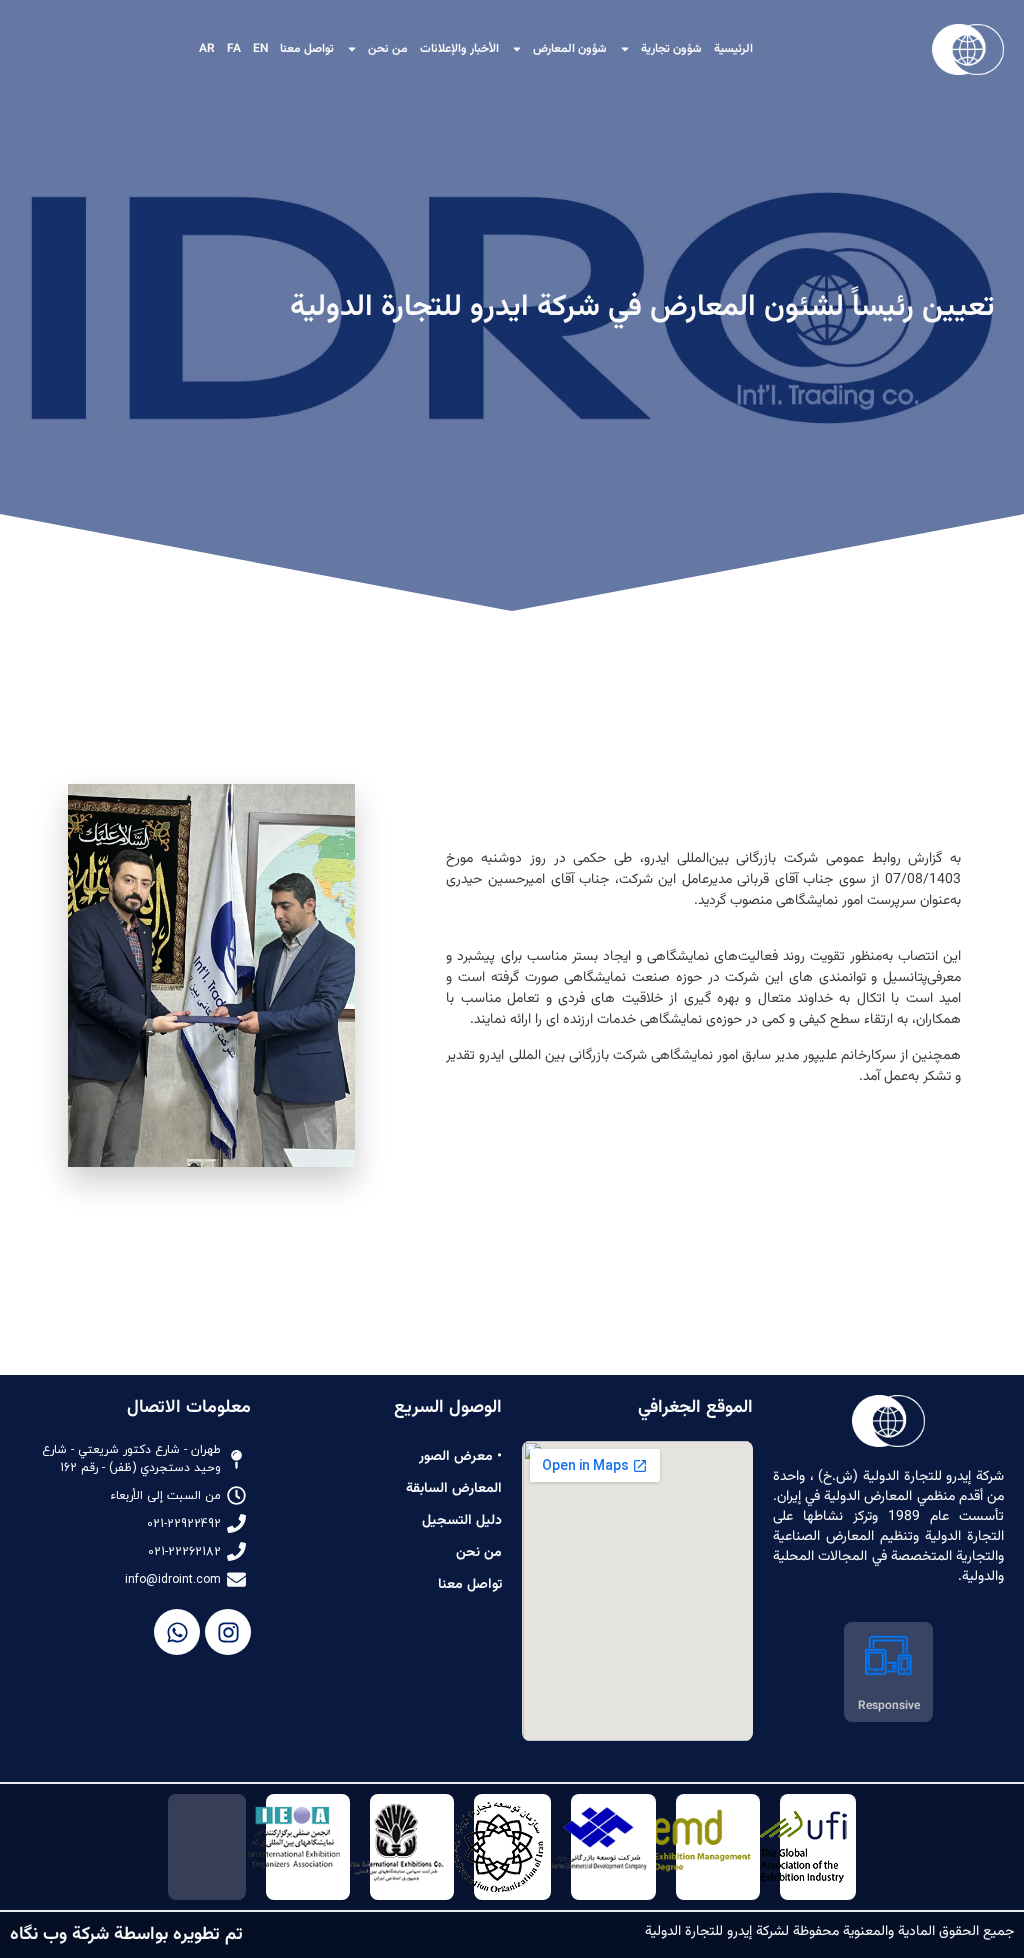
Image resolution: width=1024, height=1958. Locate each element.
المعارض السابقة (454, 1489)
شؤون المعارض (570, 49)
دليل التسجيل (462, 1521)
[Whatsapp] (177, 1632)
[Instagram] (228, 1632)
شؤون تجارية (671, 49)
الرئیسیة (733, 49)
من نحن (388, 49)
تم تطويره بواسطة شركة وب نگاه (126, 1935)
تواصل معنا (307, 49)
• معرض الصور (460, 1457)
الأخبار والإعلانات (459, 49)
